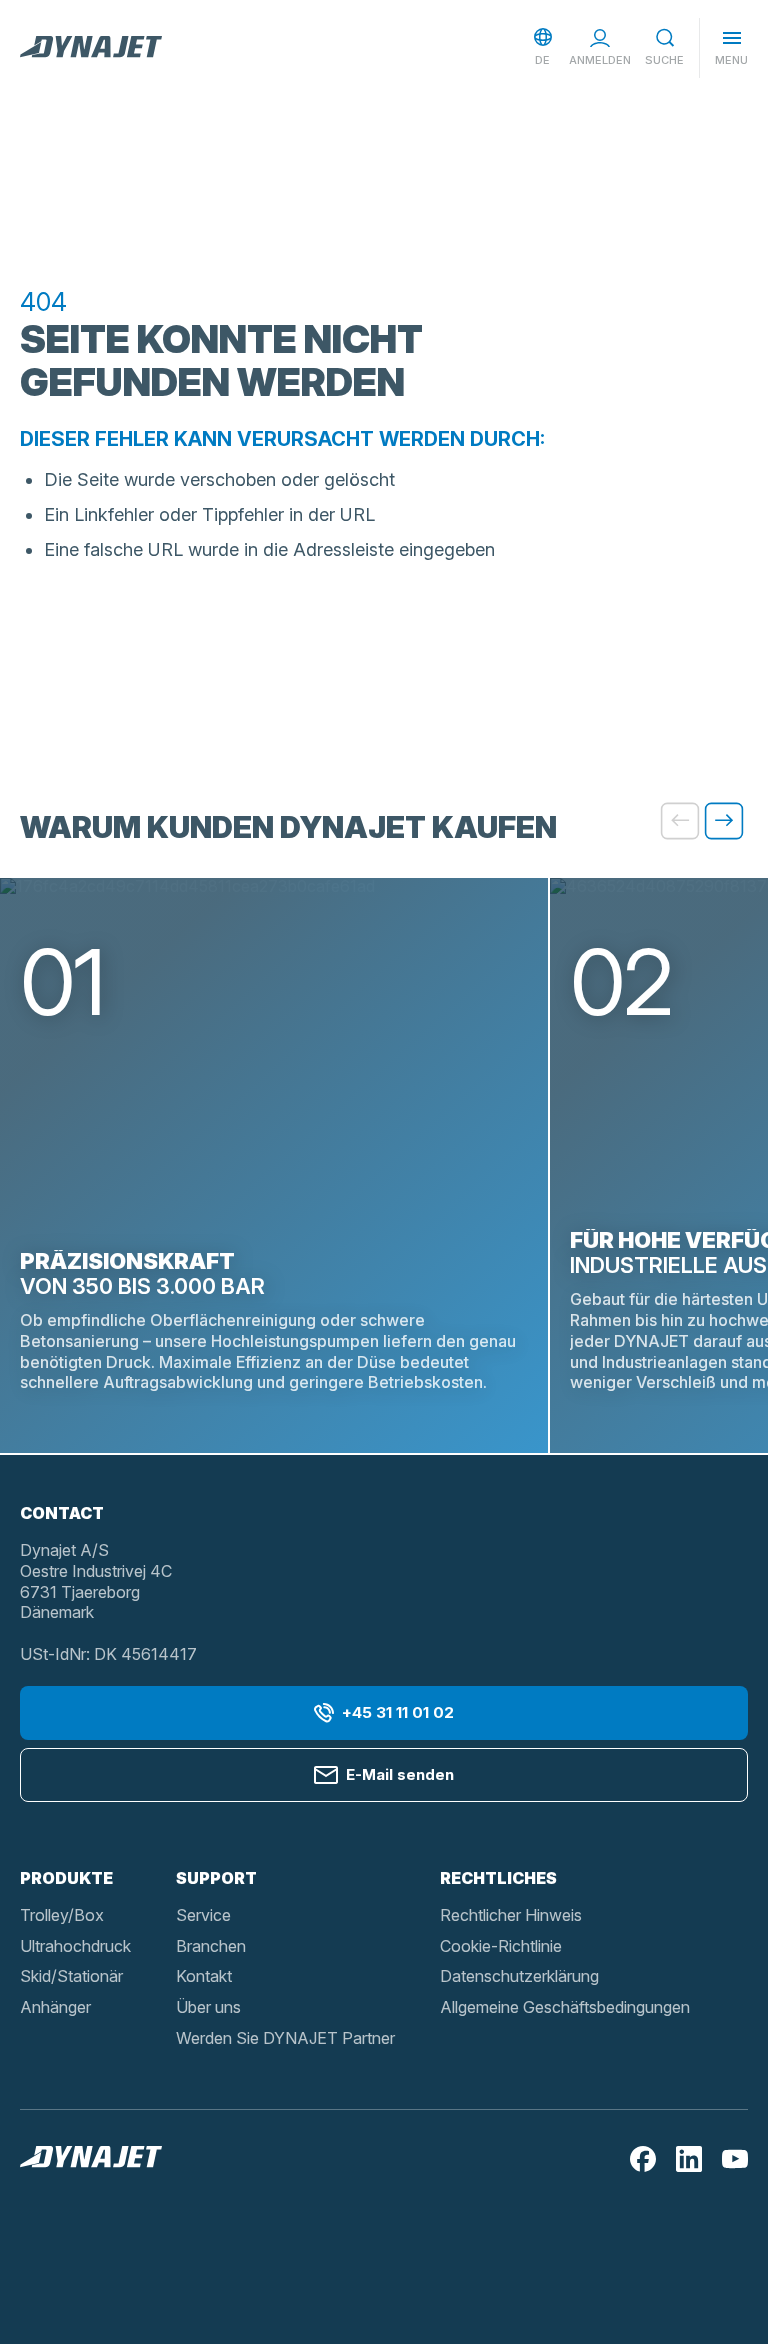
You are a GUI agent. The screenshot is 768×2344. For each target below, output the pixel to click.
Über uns (208, 2007)
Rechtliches (498, 1878)
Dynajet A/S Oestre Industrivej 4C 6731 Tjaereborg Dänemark (96, 1581)
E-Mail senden (400, 1774)
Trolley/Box (62, 1915)
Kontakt (204, 1976)
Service (203, 1915)
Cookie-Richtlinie (501, 1946)
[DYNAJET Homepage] (91, 48)
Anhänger (55, 2007)
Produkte (66, 1878)
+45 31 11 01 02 (398, 1712)
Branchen (211, 1946)
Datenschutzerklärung (519, 1976)
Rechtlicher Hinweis (511, 1915)
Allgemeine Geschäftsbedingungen (565, 2007)
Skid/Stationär (71, 1976)
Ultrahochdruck (75, 1946)
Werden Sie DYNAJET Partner (285, 2038)
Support (216, 1878)
